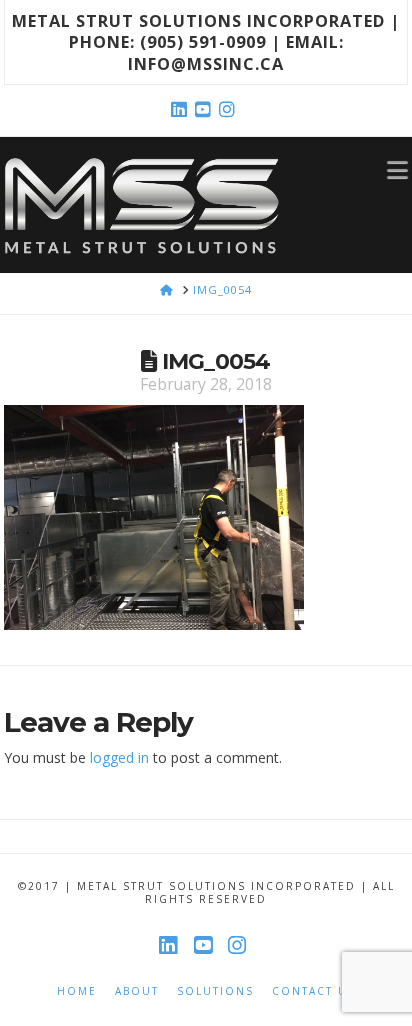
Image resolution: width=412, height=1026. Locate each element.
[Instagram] (230, 110)
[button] (397, 169)
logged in (119, 757)
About (137, 991)
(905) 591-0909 (203, 41)
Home (77, 991)
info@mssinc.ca (206, 63)
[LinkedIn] (182, 110)
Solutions (215, 991)
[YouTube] (206, 110)
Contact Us (314, 991)
